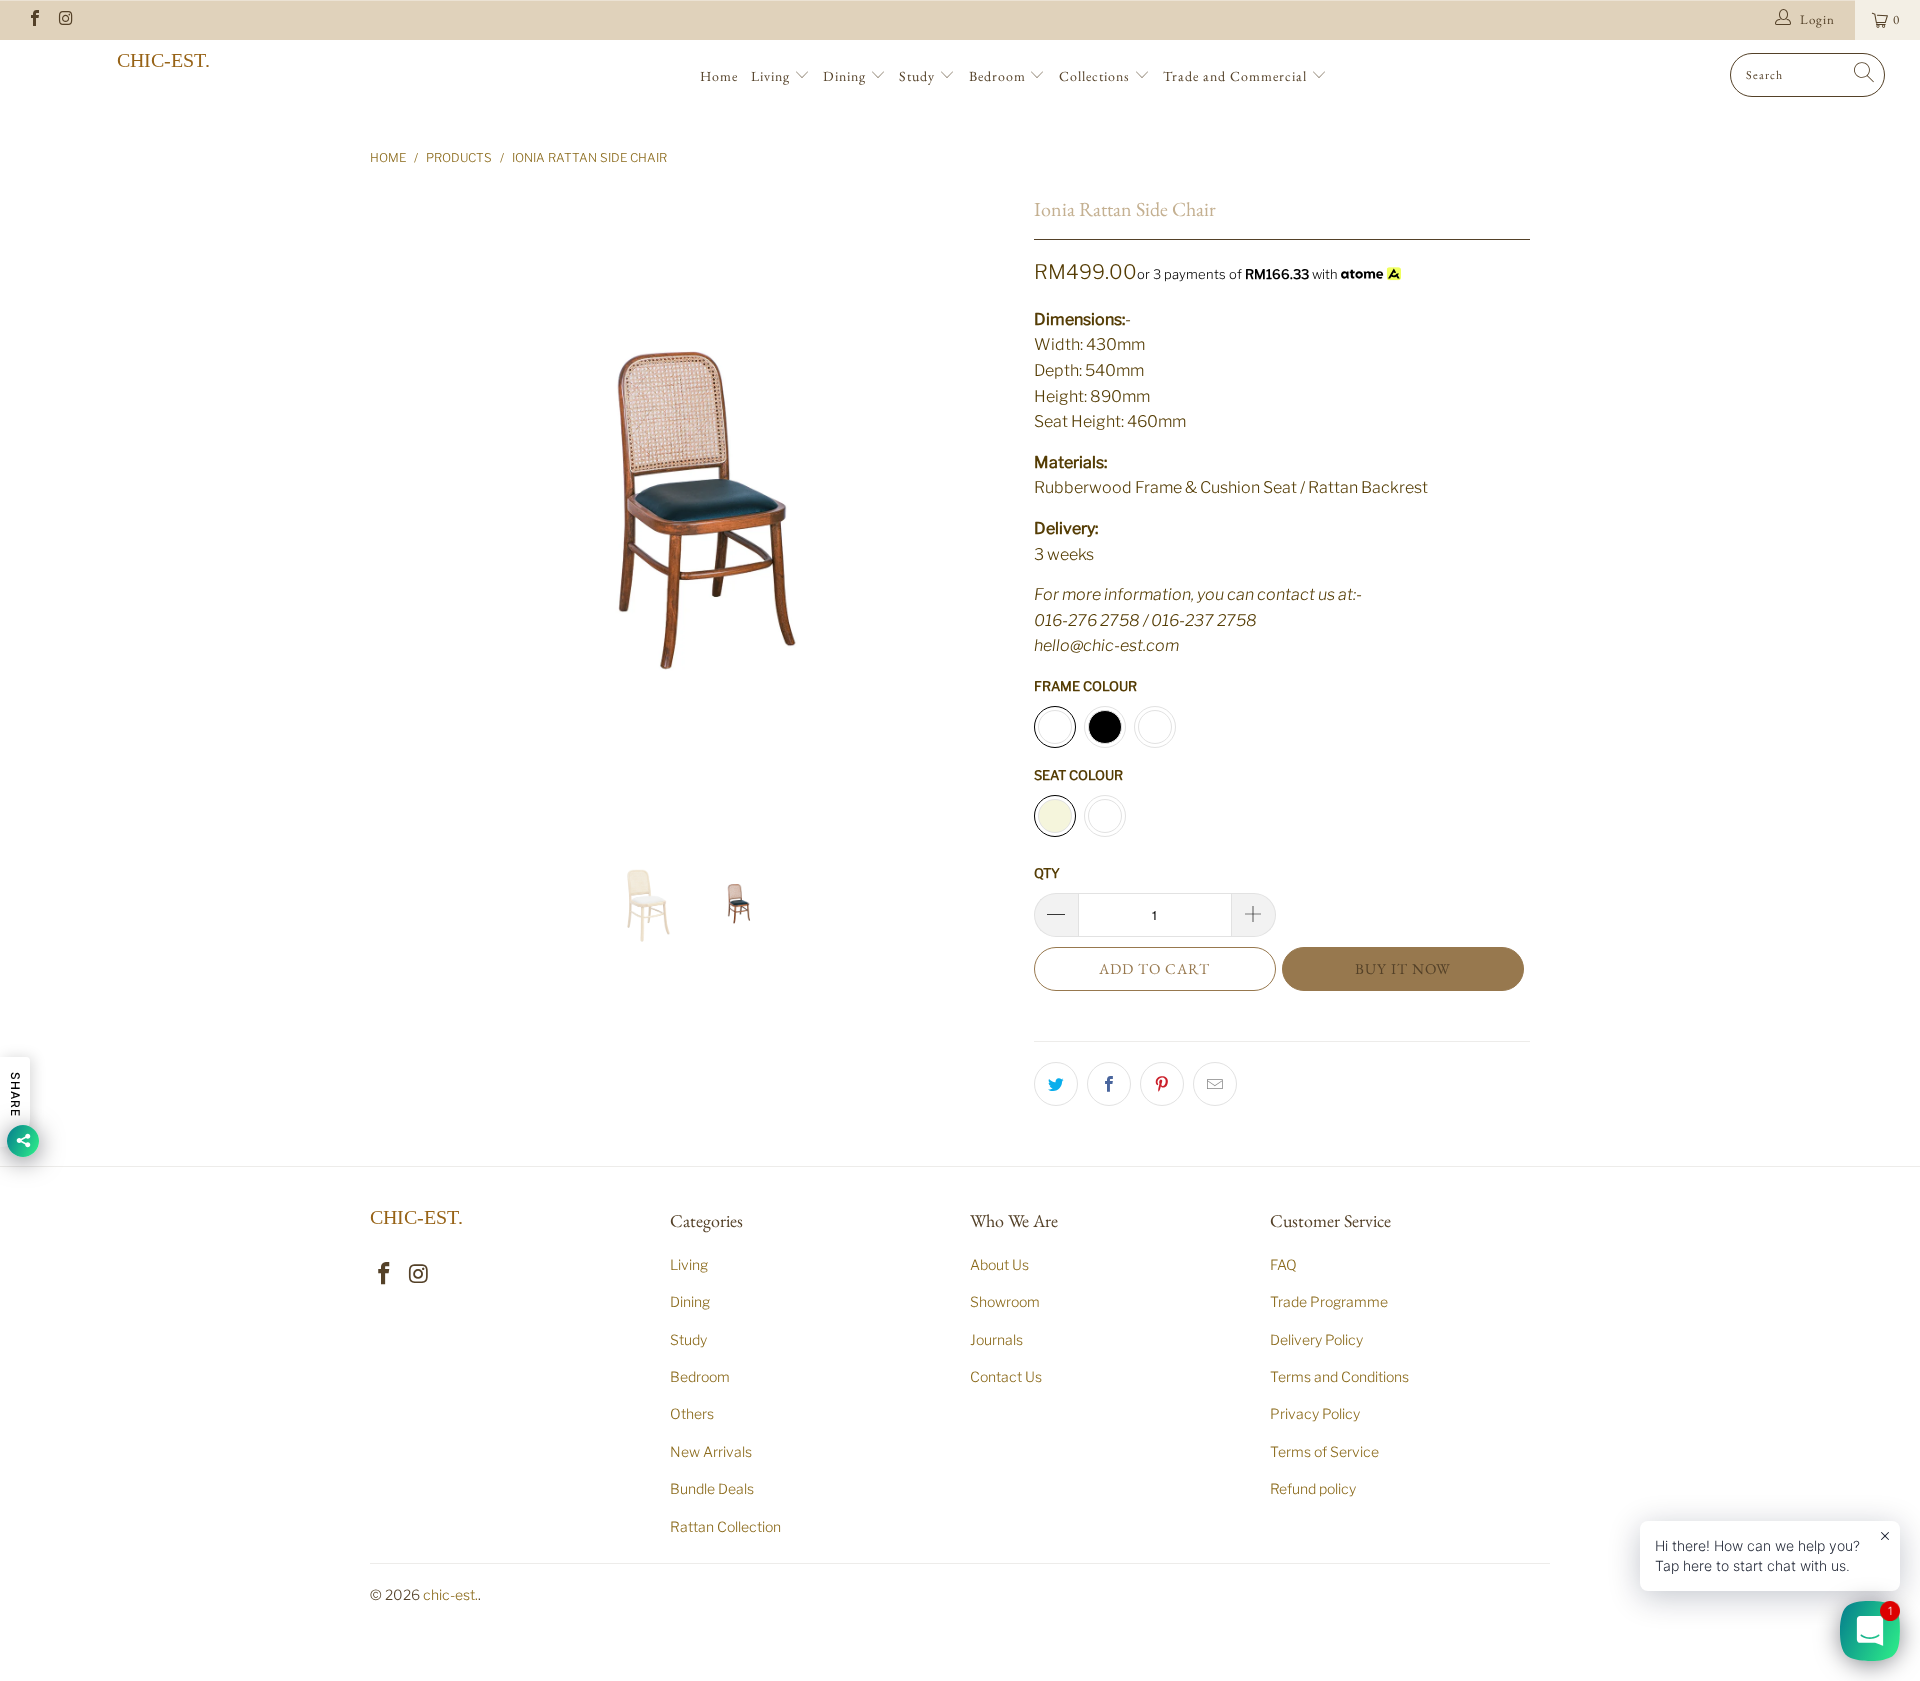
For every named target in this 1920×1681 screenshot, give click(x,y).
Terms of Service (1324, 1451)
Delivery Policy (1316, 1339)
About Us (999, 1264)
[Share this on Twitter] (1056, 1084)
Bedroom (999, 76)
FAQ (1283, 1264)
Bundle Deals (712, 1488)
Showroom (1005, 1301)
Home (719, 76)
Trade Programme (1329, 1301)
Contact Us (1006, 1376)
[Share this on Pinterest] (1162, 1084)
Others (692, 1413)
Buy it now (1403, 968)
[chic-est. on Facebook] (34, 20)
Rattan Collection (725, 1526)
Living (772, 76)
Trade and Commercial (1237, 76)
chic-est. (163, 60)
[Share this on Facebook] (1109, 1084)
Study (919, 76)
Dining (846, 76)
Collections (1096, 76)
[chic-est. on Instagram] (65, 20)
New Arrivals (711, 1451)
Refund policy (1313, 1488)
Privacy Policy (1315, 1413)
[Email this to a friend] (1215, 1084)
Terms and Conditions (1339, 1376)
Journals (996, 1339)
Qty (1047, 873)
